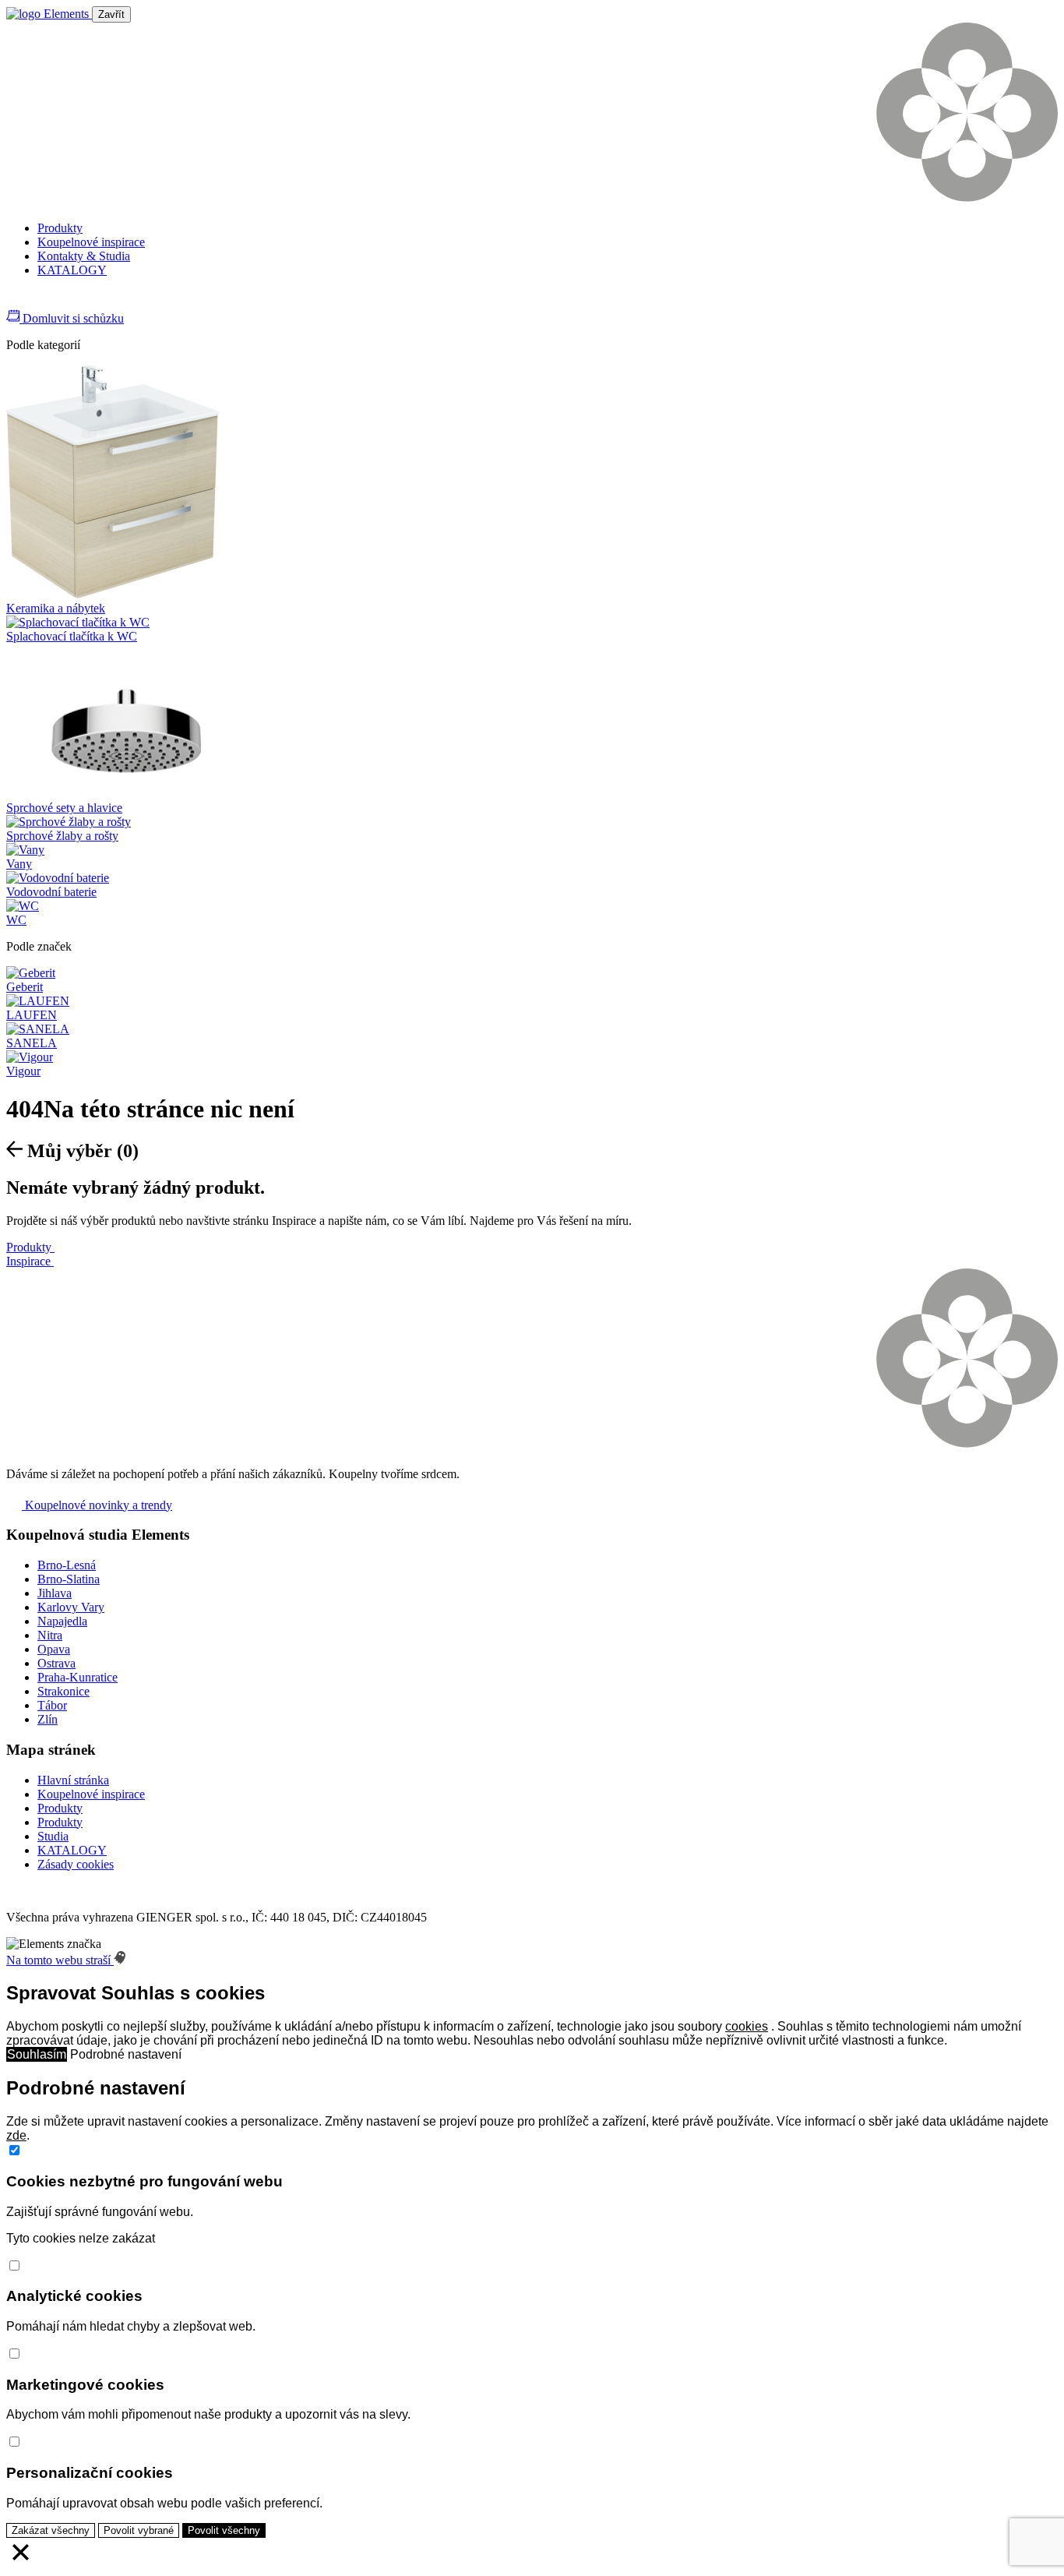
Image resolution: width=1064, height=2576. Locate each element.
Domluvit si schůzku (72, 318)
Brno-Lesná (67, 1565)
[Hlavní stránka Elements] (49, 14)
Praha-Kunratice (78, 1677)
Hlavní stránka (73, 1780)
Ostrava (56, 1663)
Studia (53, 1836)
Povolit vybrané (139, 2530)
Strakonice (63, 1691)
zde (16, 2135)
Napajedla (62, 1621)
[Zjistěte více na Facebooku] (14, 301)
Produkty (60, 228)
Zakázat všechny (51, 2530)
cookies (747, 2026)
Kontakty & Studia (84, 256)
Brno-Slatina (69, 1579)
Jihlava (55, 1593)
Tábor (52, 1705)
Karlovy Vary (71, 1607)
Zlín (48, 1719)
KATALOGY (72, 270)
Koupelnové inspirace (91, 242)
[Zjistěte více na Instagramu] (33, 301)
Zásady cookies (76, 1864)
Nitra (50, 1635)
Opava (54, 1649)
